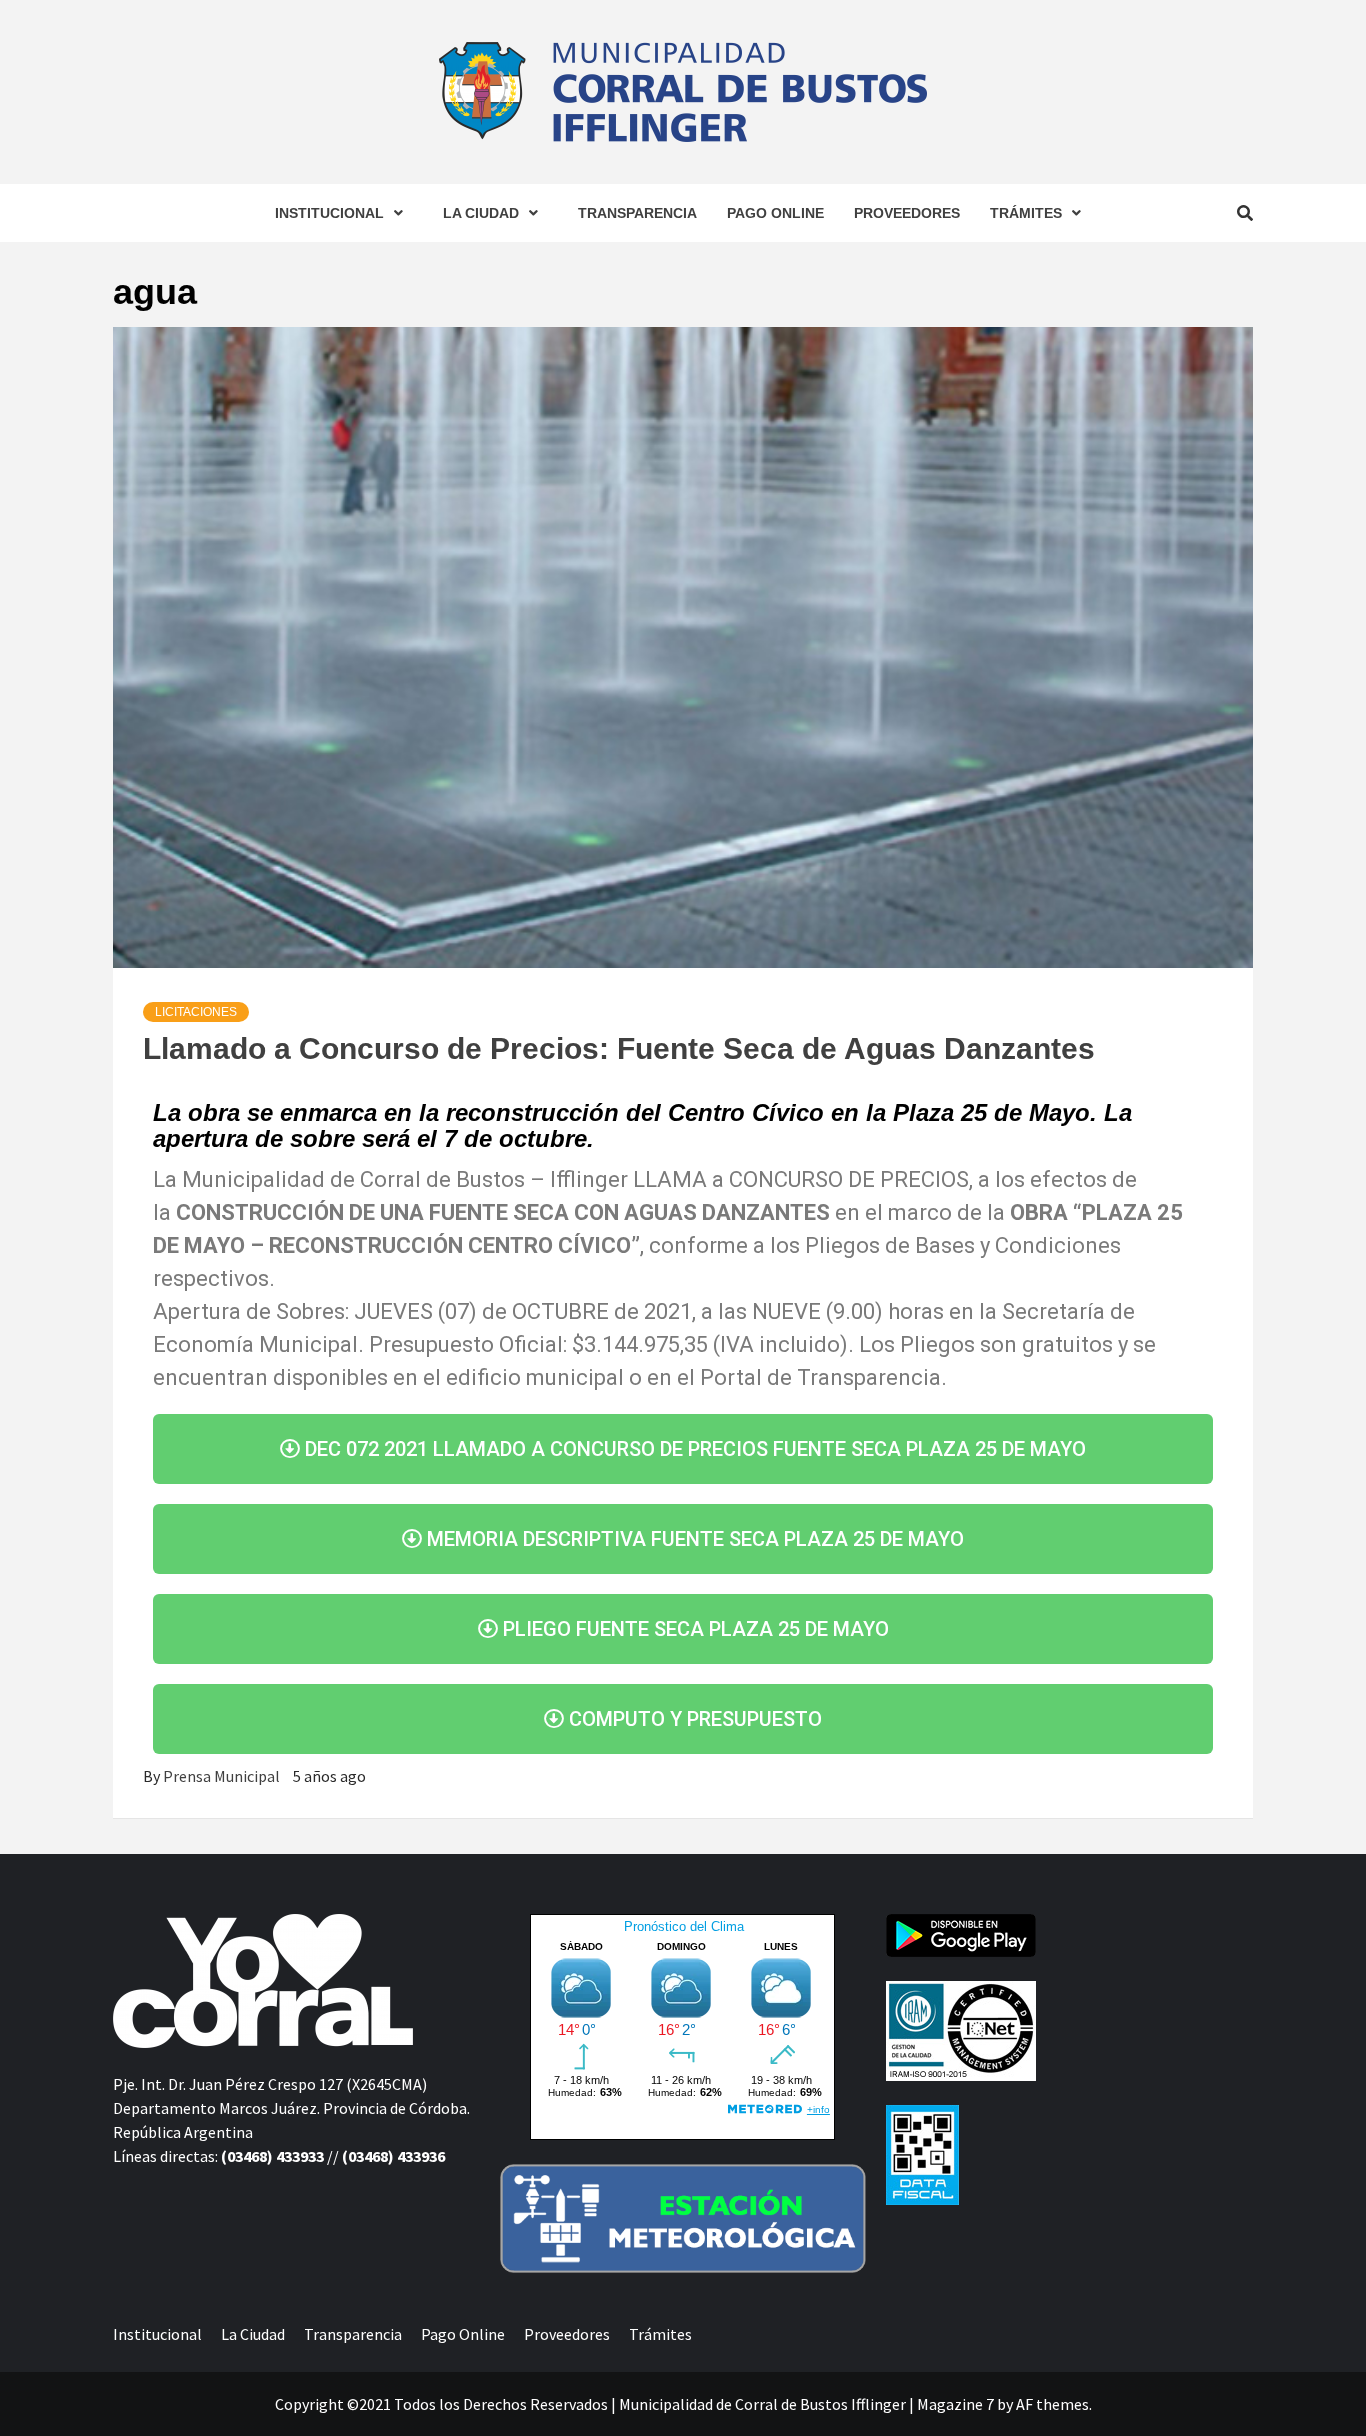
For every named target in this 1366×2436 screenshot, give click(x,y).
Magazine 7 (955, 2404)
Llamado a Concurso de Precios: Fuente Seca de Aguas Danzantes (619, 1048)
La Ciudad (481, 213)
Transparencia (637, 213)
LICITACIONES (196, 1012)
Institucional (329, 213)
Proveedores (907, 213)
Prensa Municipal (223, 1776)
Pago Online (775, 213)
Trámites (1026, 213)
